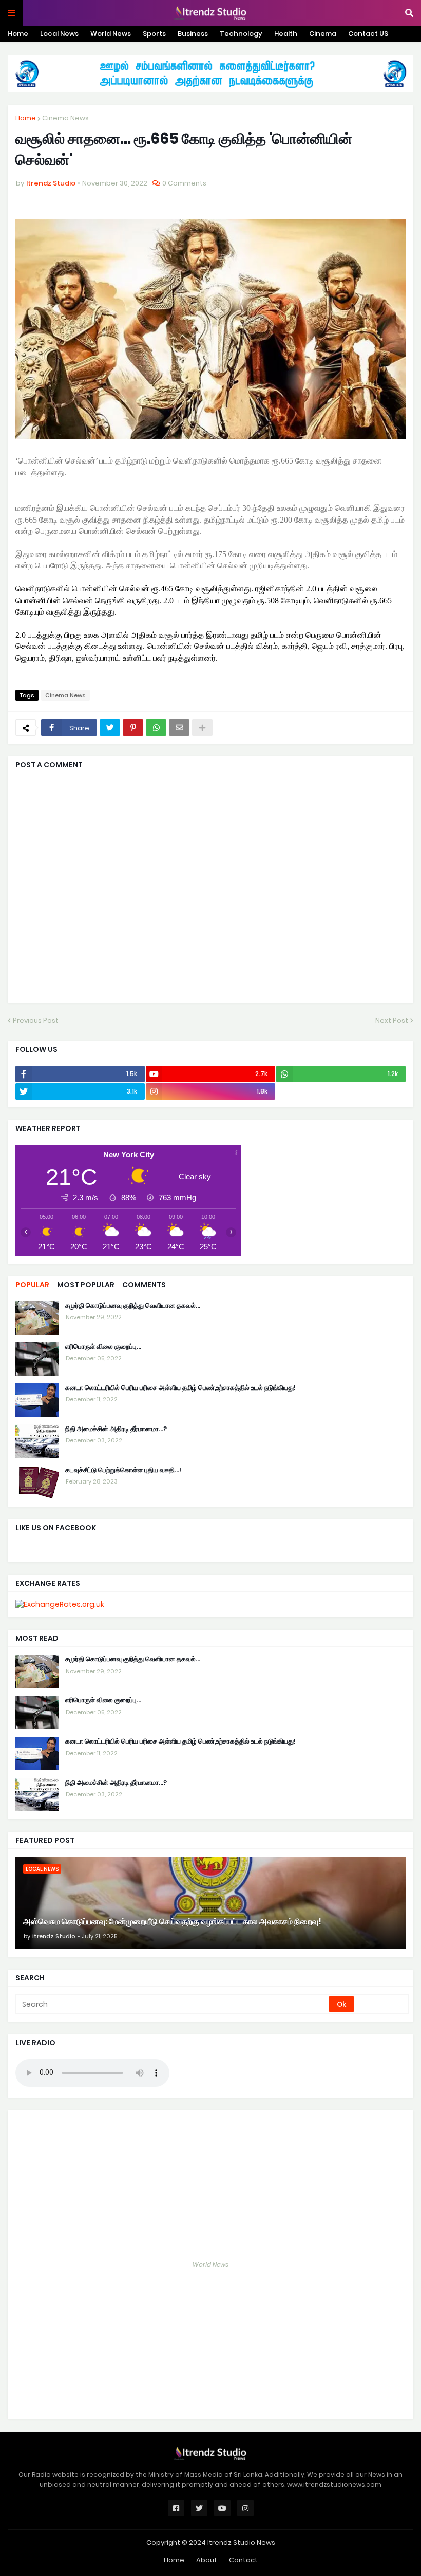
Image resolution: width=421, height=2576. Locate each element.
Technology (241, 34)
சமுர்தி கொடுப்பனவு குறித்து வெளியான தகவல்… (133, 1306)
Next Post (392, 1020)
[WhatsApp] (156, 728)
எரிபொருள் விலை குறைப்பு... (103, 1347)
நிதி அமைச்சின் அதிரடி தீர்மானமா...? (116, 1429)
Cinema (323, 34)
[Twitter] (110, 728)
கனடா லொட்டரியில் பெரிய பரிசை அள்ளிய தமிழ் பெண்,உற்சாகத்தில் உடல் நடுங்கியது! (180, 1388)
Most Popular (86, 1285)
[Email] (179, 728)
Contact (243, 2560)
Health (286, 34)
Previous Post (36, 1020)
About (207, 2560)
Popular (32, 1285)
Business (193, 34)
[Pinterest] (133, 728)
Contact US (368, 34)
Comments (144, 1285)
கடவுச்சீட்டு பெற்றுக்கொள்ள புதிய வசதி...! (123, 1470)
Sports (154, 34)
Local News (59, 34)
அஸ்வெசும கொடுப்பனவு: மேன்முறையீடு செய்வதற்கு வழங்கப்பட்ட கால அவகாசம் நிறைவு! (172, 1922)
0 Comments (184, 183)
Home (18, 34)
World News (111, 34)
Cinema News (65, 118)
